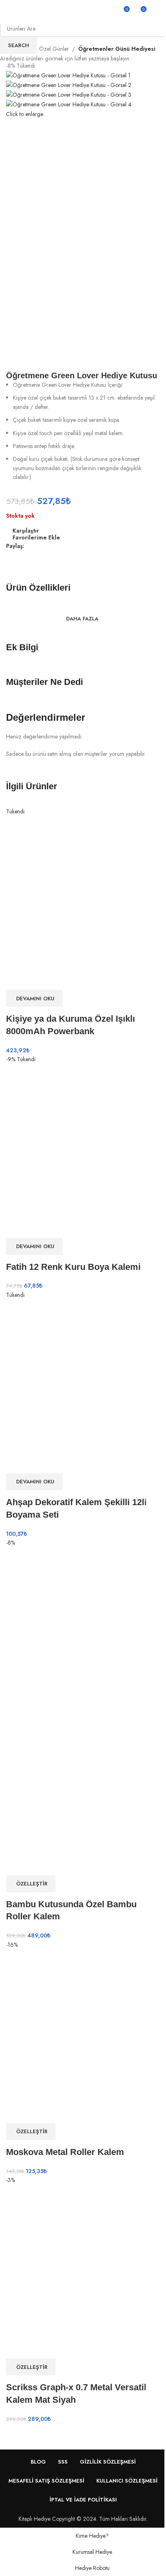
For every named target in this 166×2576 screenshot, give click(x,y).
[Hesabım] (157, 12)
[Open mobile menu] (9, 12)
